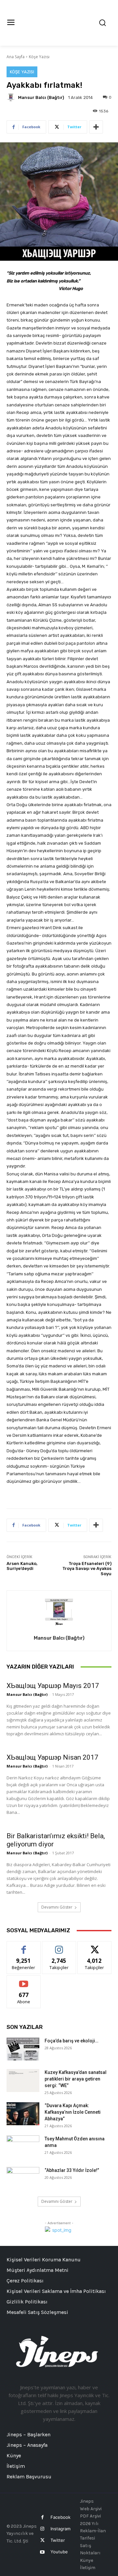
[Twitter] (42, 2540)
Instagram (60, 2529)
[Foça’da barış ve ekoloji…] (23, 2049)
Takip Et (59, 1946)
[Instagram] (42, 2529)
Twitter (58, 2540)
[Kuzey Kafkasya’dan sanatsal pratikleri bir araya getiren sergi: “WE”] (23, 2081)
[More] (96, 127)
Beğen (24, 1946)
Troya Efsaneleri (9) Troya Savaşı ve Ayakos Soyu (87, 1569)
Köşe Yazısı (39, 57)
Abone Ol (24, 1980)
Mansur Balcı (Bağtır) (41, 97)
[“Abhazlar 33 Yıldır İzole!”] (23, 2179)
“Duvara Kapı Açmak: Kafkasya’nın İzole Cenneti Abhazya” (73, 2112)
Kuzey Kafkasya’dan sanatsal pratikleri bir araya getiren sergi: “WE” (76, 2079)
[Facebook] (42, 2517)
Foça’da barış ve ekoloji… (71, 2041)
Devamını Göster (57, 1907)
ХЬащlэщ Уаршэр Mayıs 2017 (53, 1686)
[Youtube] (42, 2552)
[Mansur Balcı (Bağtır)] (12, 97)
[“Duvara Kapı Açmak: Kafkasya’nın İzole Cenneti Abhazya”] (23, 2114)
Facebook (60, 2517)
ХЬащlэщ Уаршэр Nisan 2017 (52, 1757)
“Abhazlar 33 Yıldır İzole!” (72, 2170)
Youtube (59, 2552)
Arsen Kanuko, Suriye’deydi (22, 1566)
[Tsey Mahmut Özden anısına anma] (23, 2147)
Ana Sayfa (16, 57)
